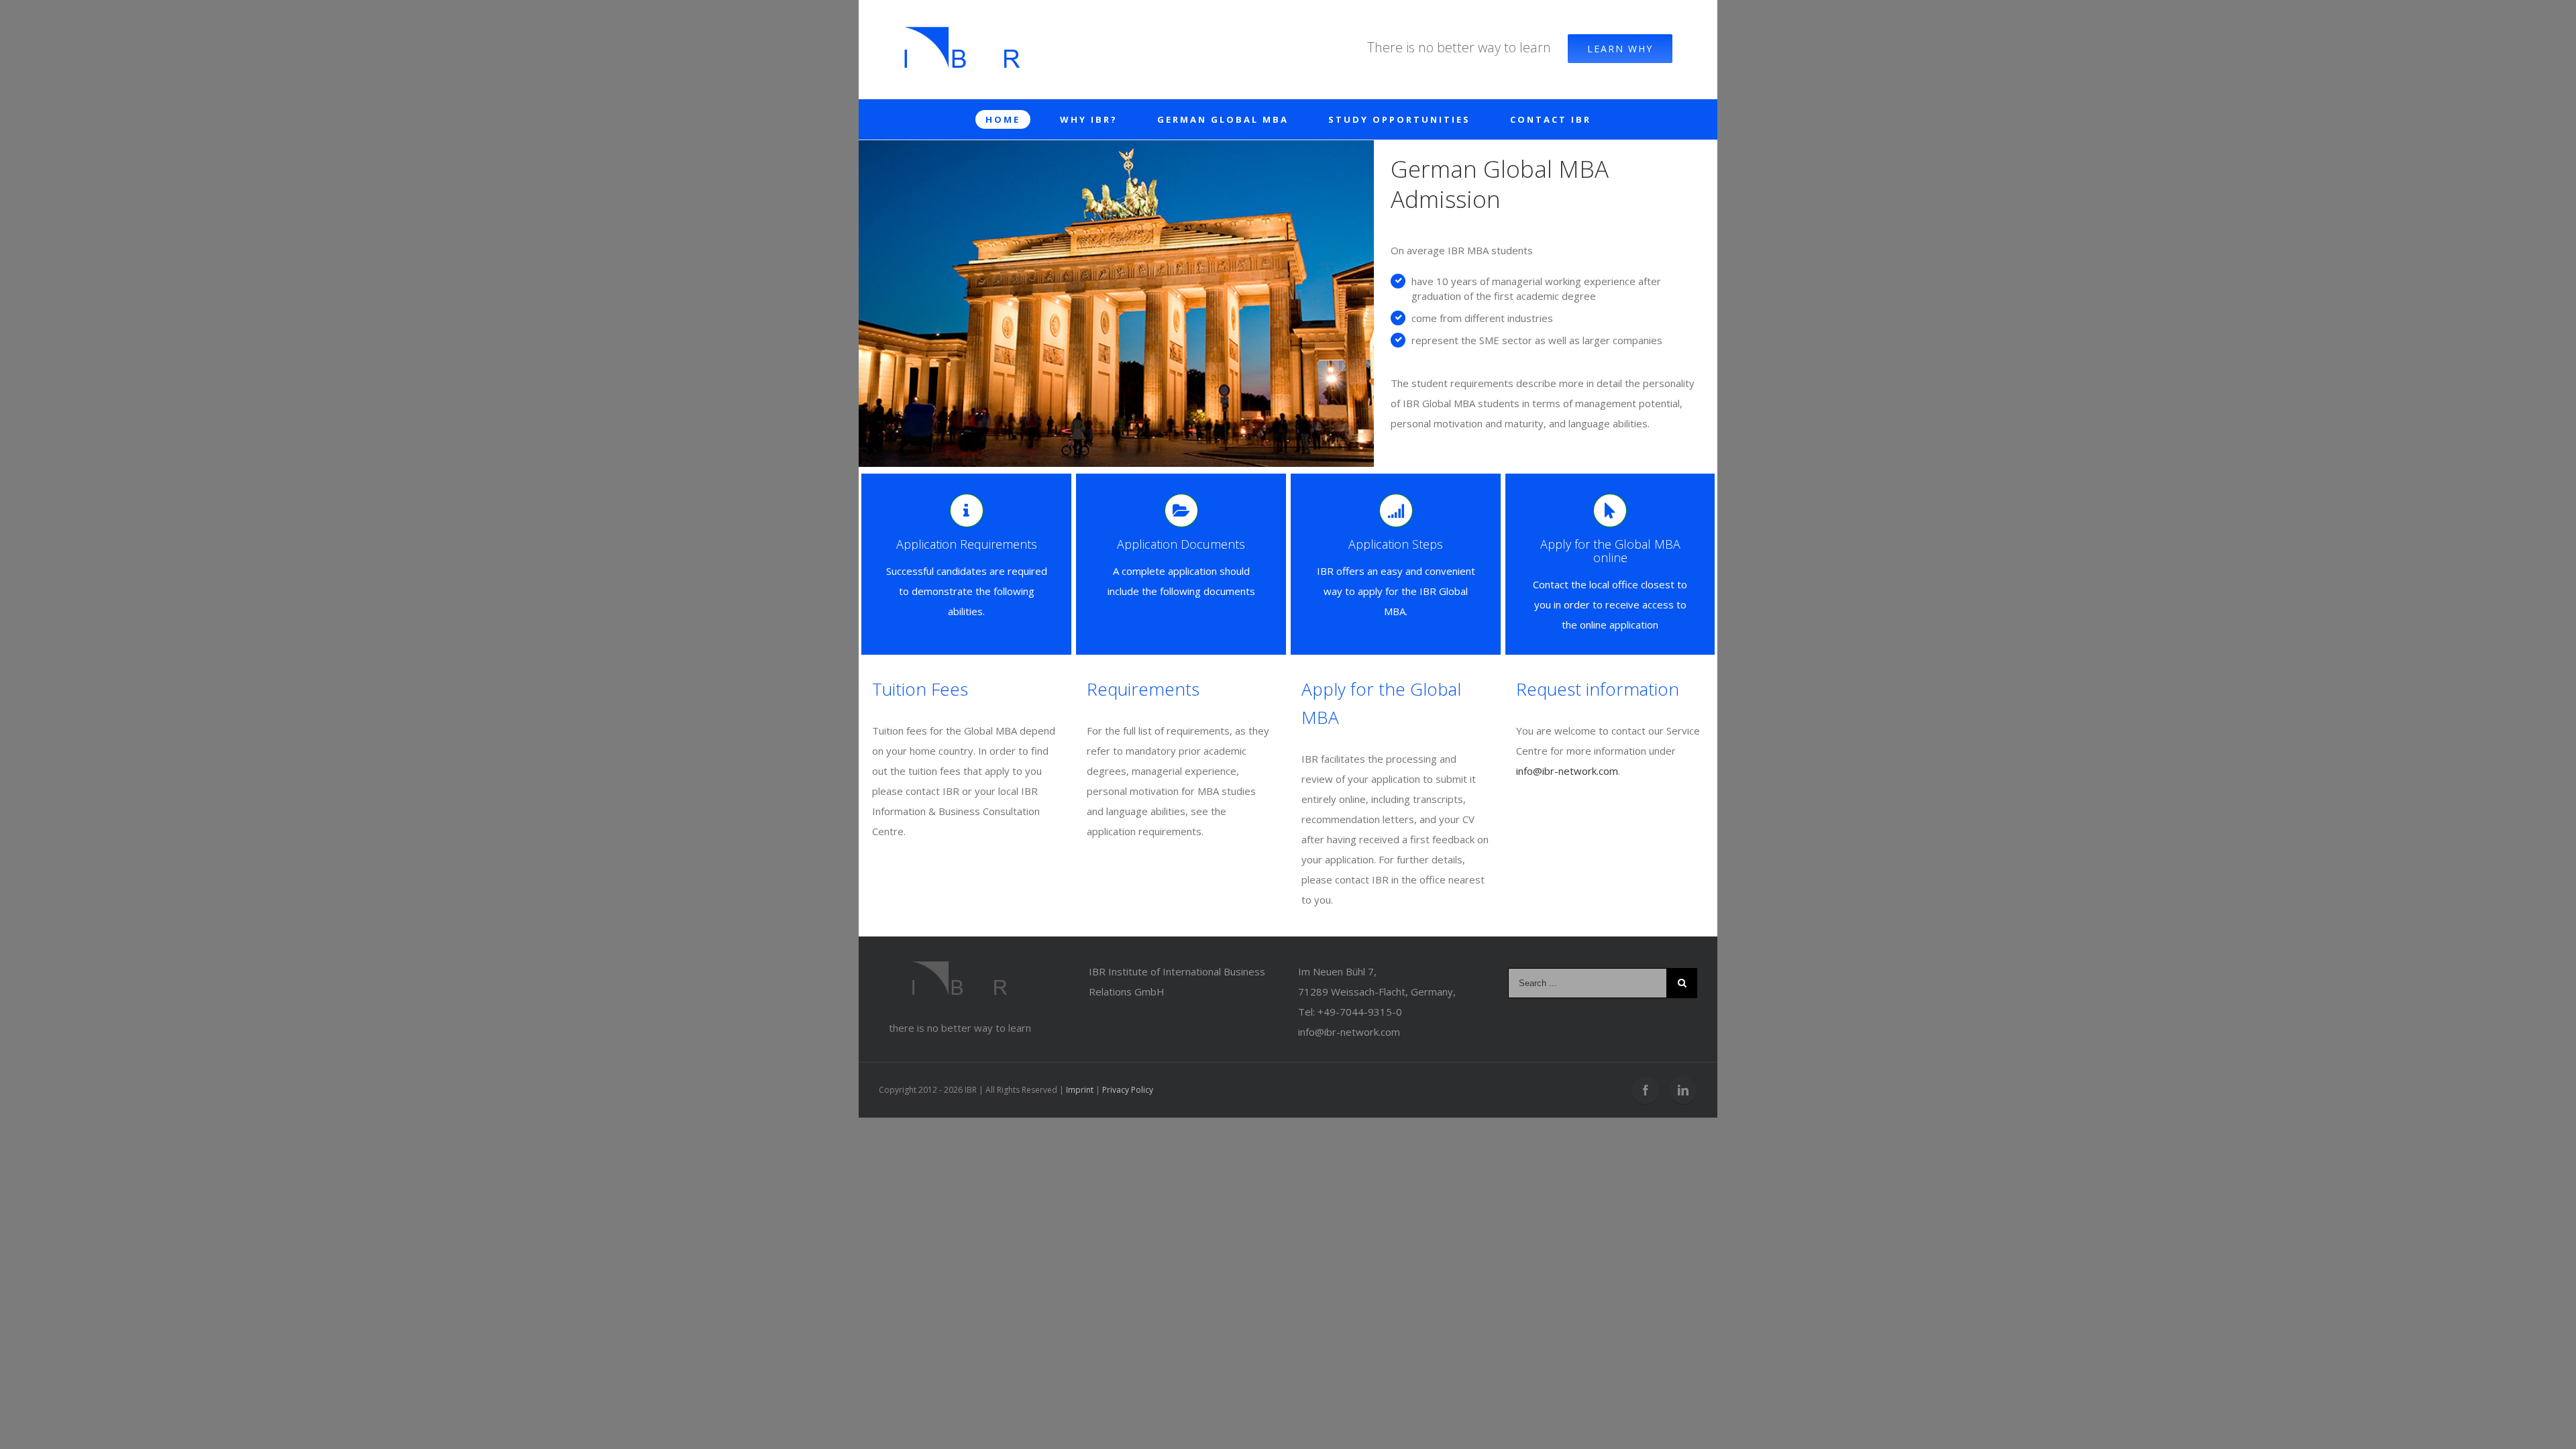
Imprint (1080, 1090)
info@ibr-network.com (1567, 771)
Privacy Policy (1128, 1090)
